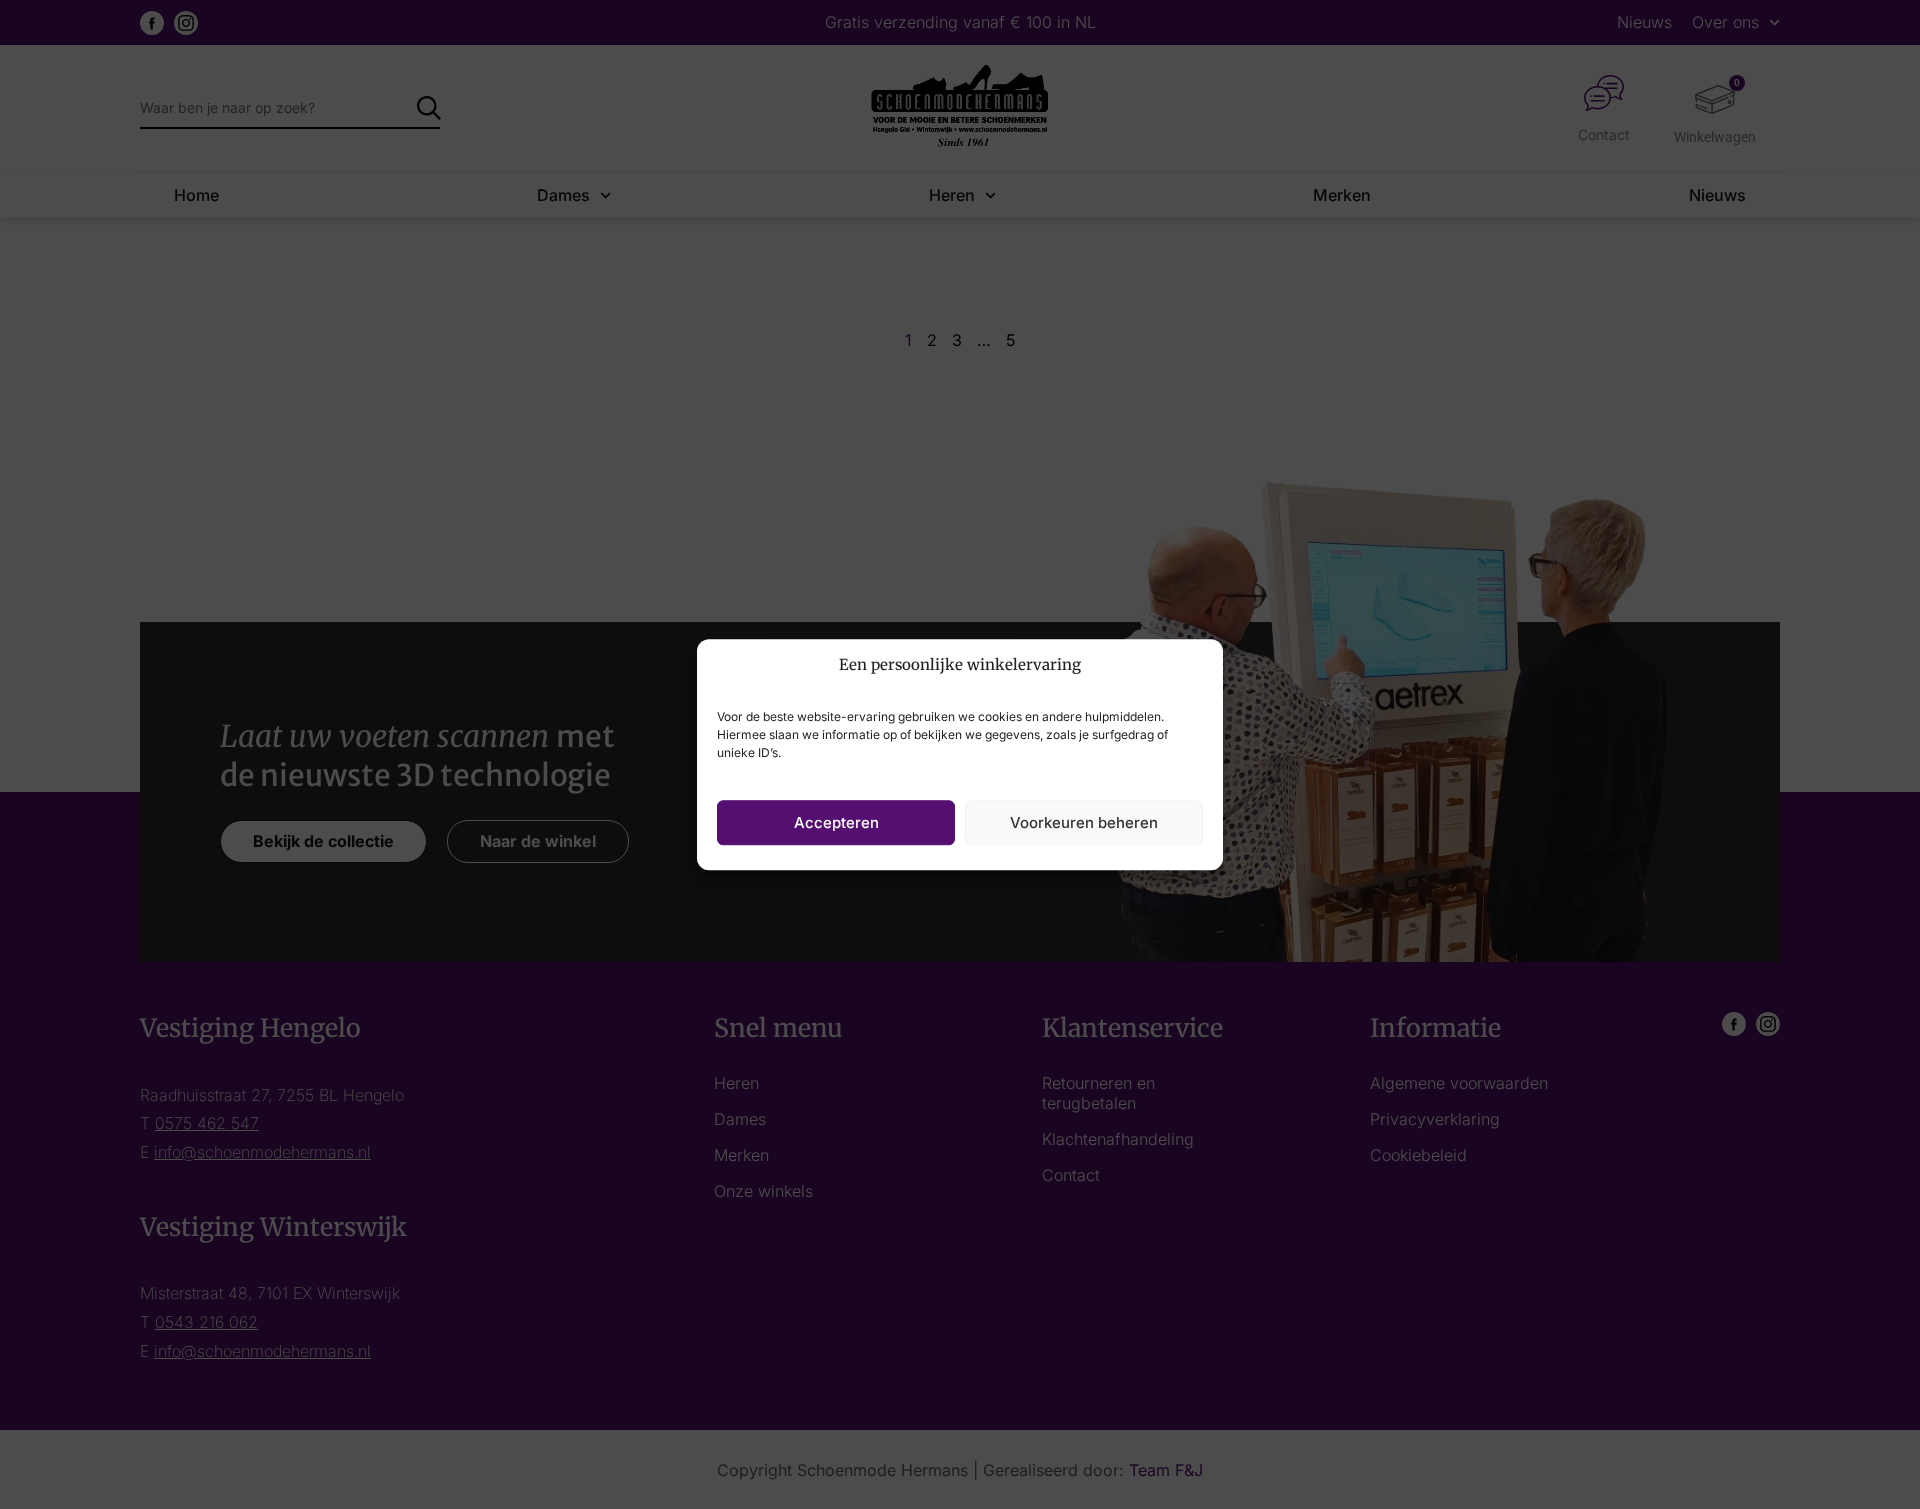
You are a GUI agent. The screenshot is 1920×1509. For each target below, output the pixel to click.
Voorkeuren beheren (1084, 822)
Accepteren (836, 822)
